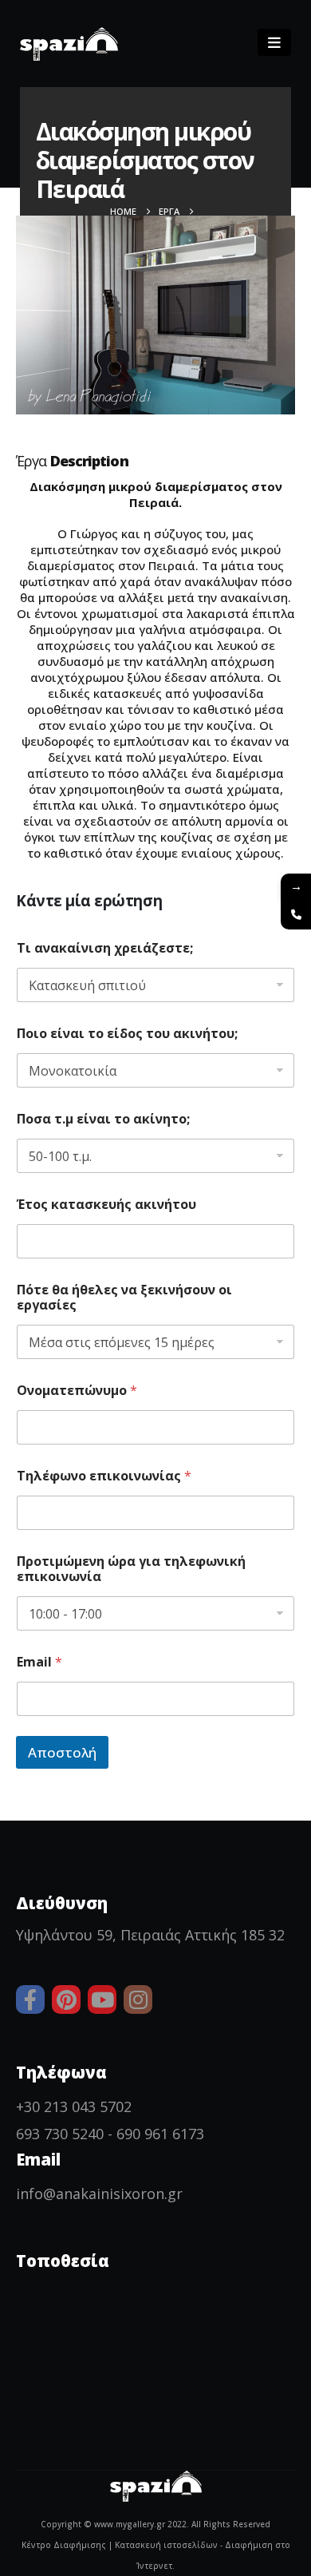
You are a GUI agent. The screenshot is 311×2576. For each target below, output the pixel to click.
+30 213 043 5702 (74, 2106)
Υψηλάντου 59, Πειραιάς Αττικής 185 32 (150, 1935)
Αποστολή (62, 1752)
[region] (155, 2429)
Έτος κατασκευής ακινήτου (106, 1205)
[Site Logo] (69, 44)
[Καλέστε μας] (296, 914)
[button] (229, 44)
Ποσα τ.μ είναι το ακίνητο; (103, 1119)
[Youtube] (102, 1999)
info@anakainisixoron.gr (99, 2194)
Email (39, 1662)
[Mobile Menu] (274, 42)
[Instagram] (138, 1999)
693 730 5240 (60, 2134)
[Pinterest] (66, 1999)
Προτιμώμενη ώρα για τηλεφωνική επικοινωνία (131, 1569)
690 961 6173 (160, 2134)
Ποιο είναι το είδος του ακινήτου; (127, 1034)
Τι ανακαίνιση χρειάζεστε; (105, 948)
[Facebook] (30, 1999)
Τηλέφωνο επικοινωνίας (104, 1476)
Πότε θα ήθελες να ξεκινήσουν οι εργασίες (124, 1298)
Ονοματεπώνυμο (77, 1391)
